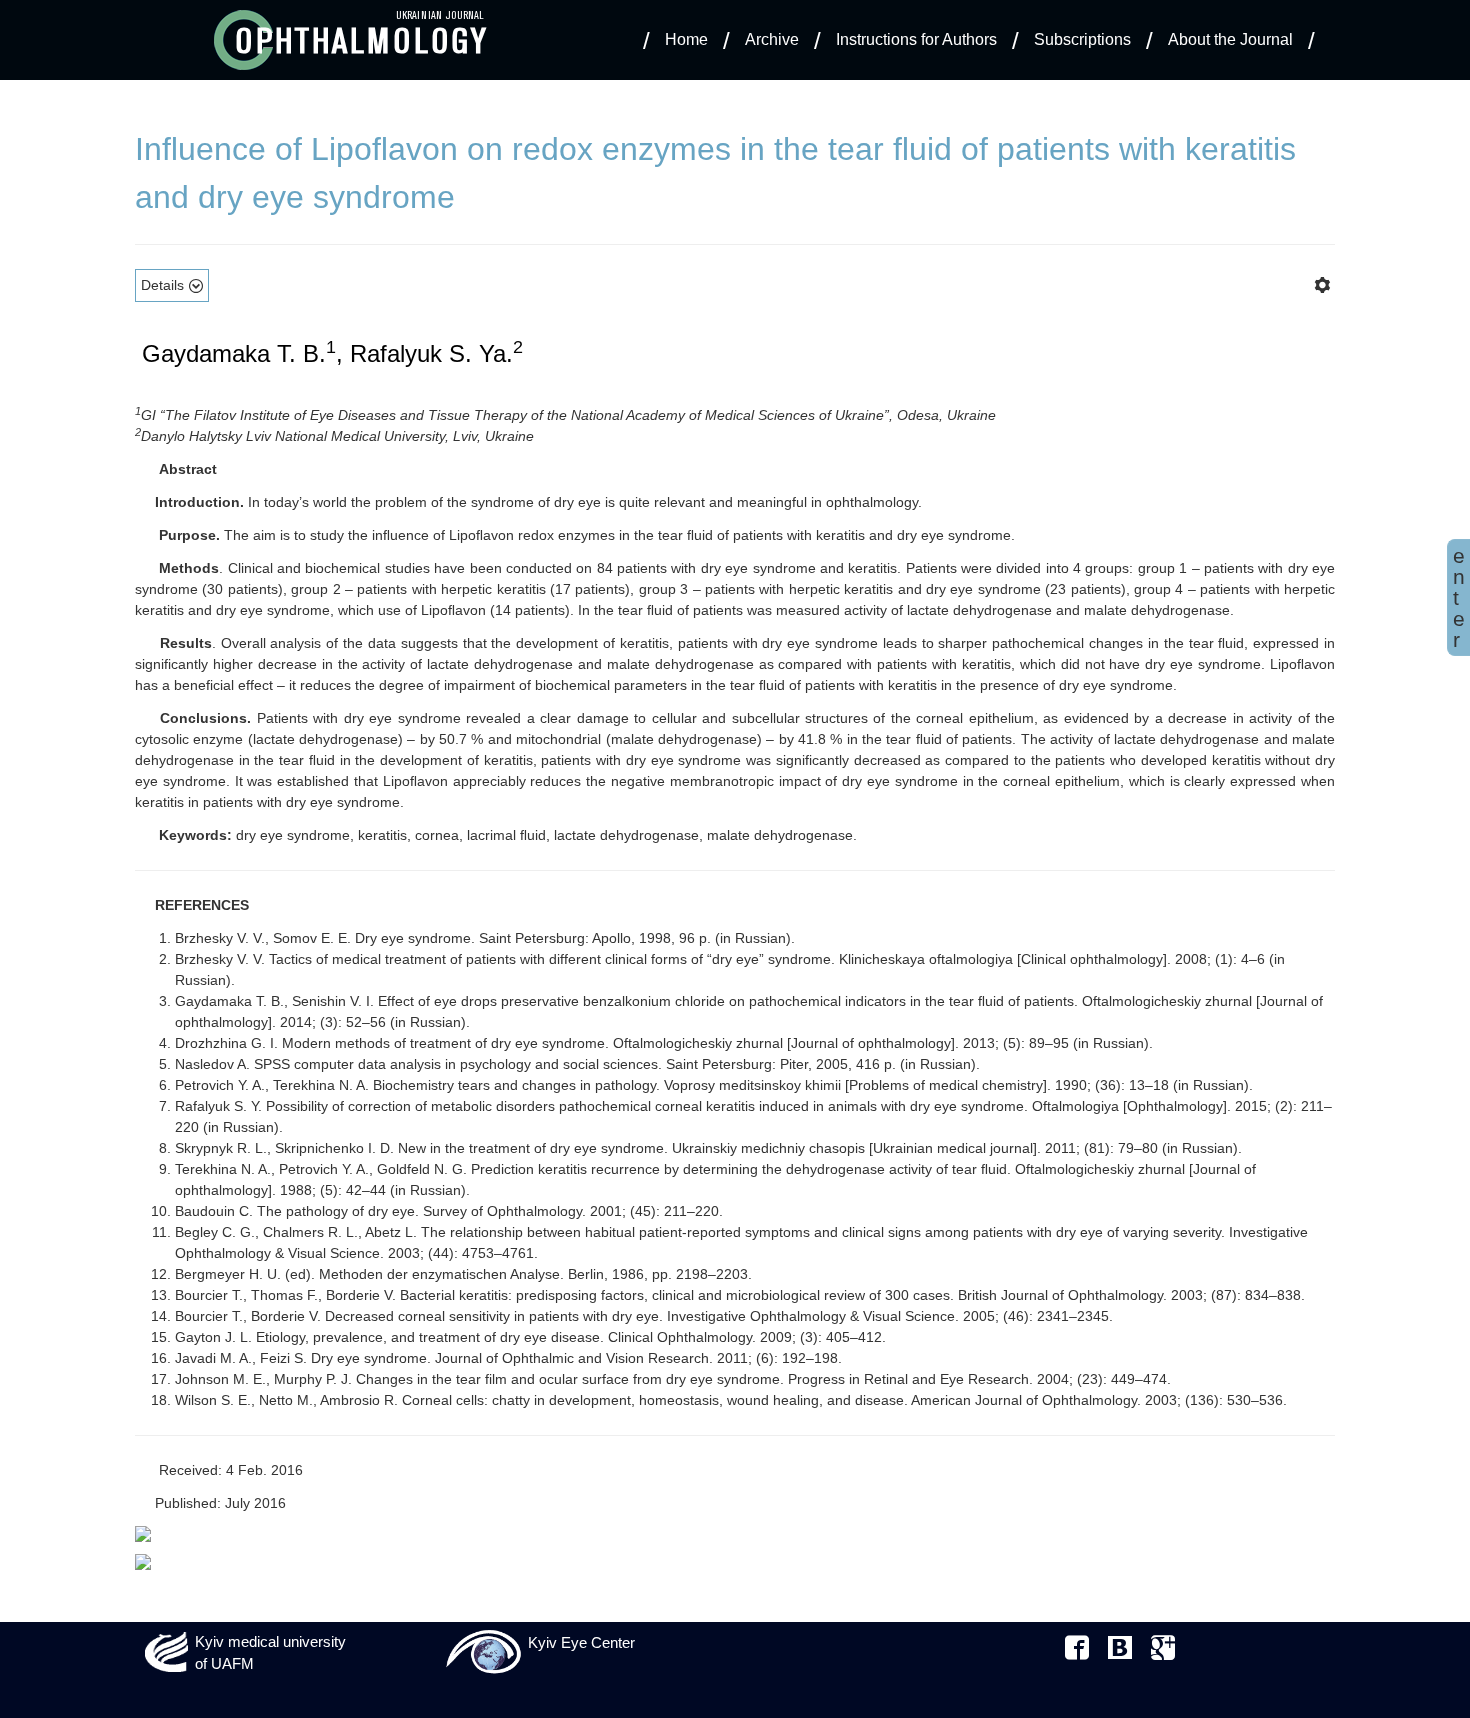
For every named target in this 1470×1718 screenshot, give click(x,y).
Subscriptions (1082, 39)
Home (686, 39)
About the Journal (1230, 39)
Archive (772, 39)
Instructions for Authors (916, 39)
